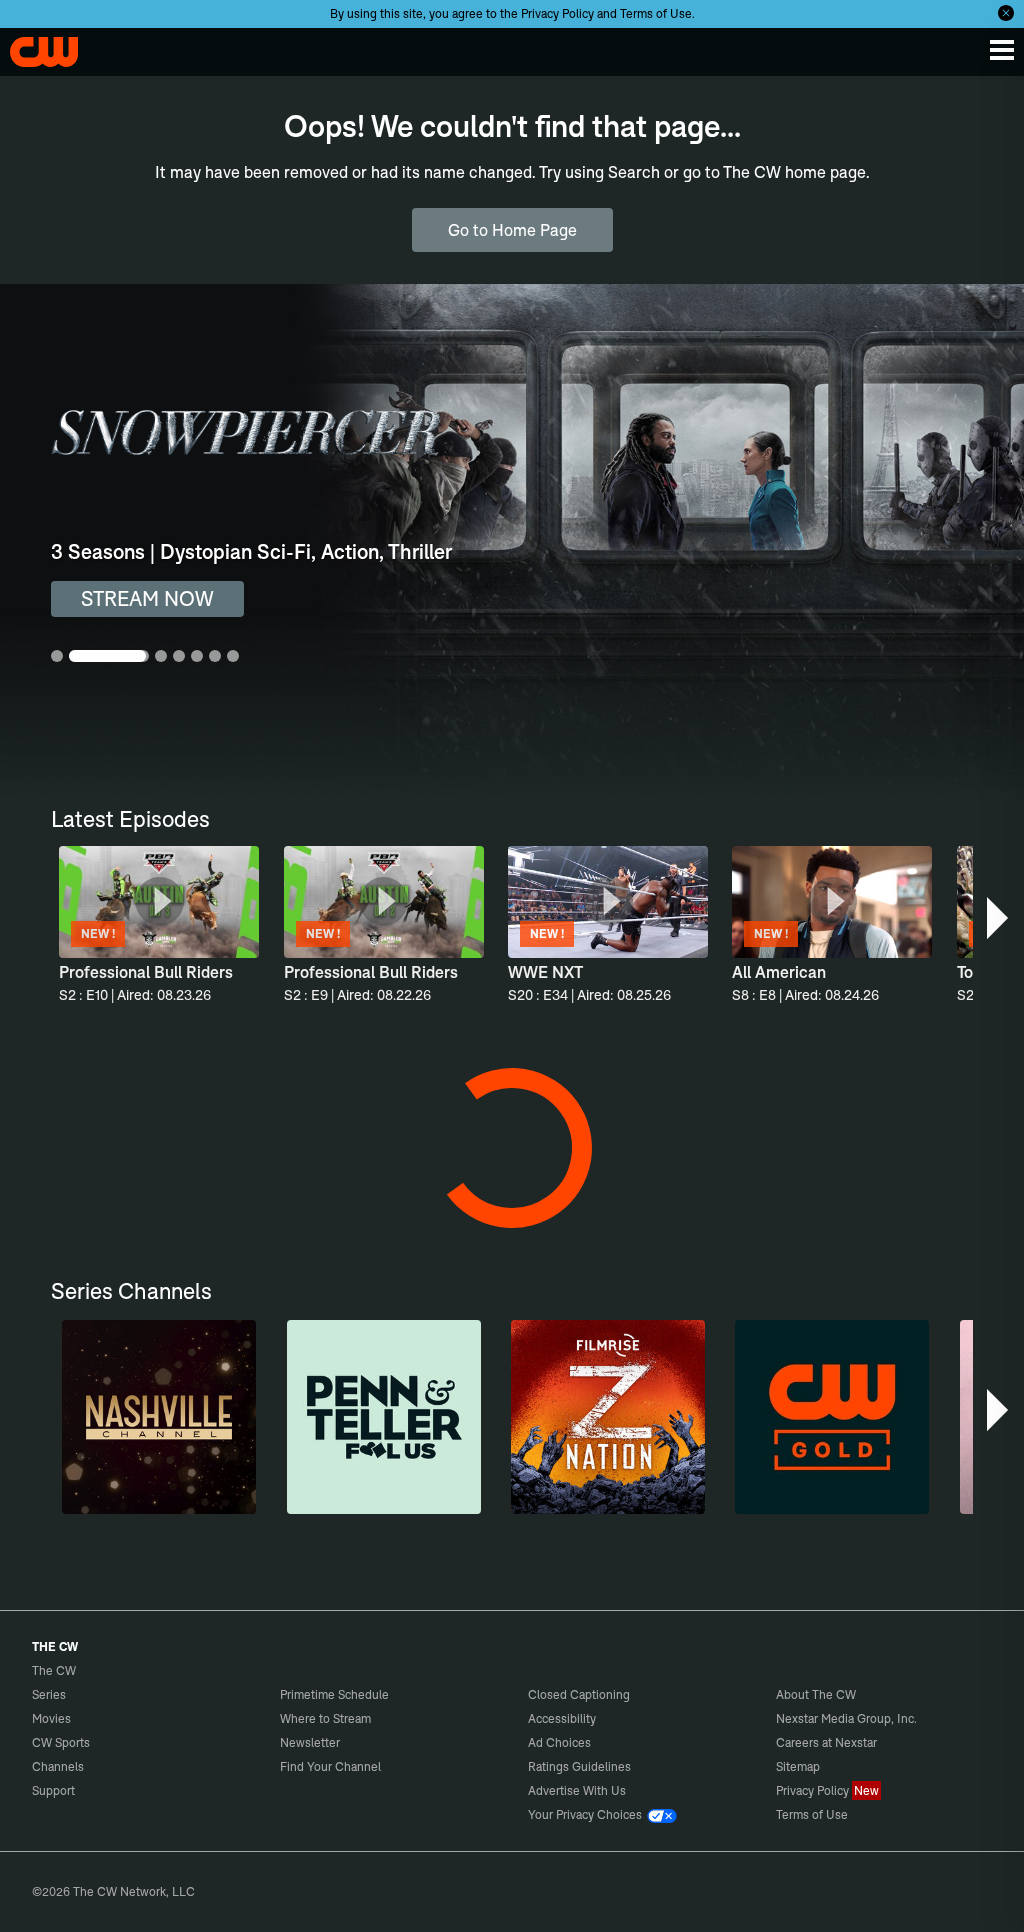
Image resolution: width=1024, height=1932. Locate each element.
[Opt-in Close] (1006, 13)
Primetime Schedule (334, 1694)
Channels (58, 1766)
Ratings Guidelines (579, 1766)
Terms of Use (656, 13)
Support (53, 1790)
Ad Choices (559, 1742)
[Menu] (1002, 50)
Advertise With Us (577, 1790)
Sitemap (798, 1766)
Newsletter (310, 1742)
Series (49, 1694)
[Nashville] (159, 1417)
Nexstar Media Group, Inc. (846, 1718)
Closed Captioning (579, 1694)
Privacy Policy (557, 13)
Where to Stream (325, 1718)
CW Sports (61, 1742)
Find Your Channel (330, 1766)
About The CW (816, 1694)
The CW (35, 47)
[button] (999, 918)
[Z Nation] (608, 1417)
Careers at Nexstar (826, 1742)
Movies (51, 1718)
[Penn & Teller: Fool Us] (384, 1417)
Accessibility (562, 1718)
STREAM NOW (147, 598)
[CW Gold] (832, 1417)
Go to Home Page (512, 230)
